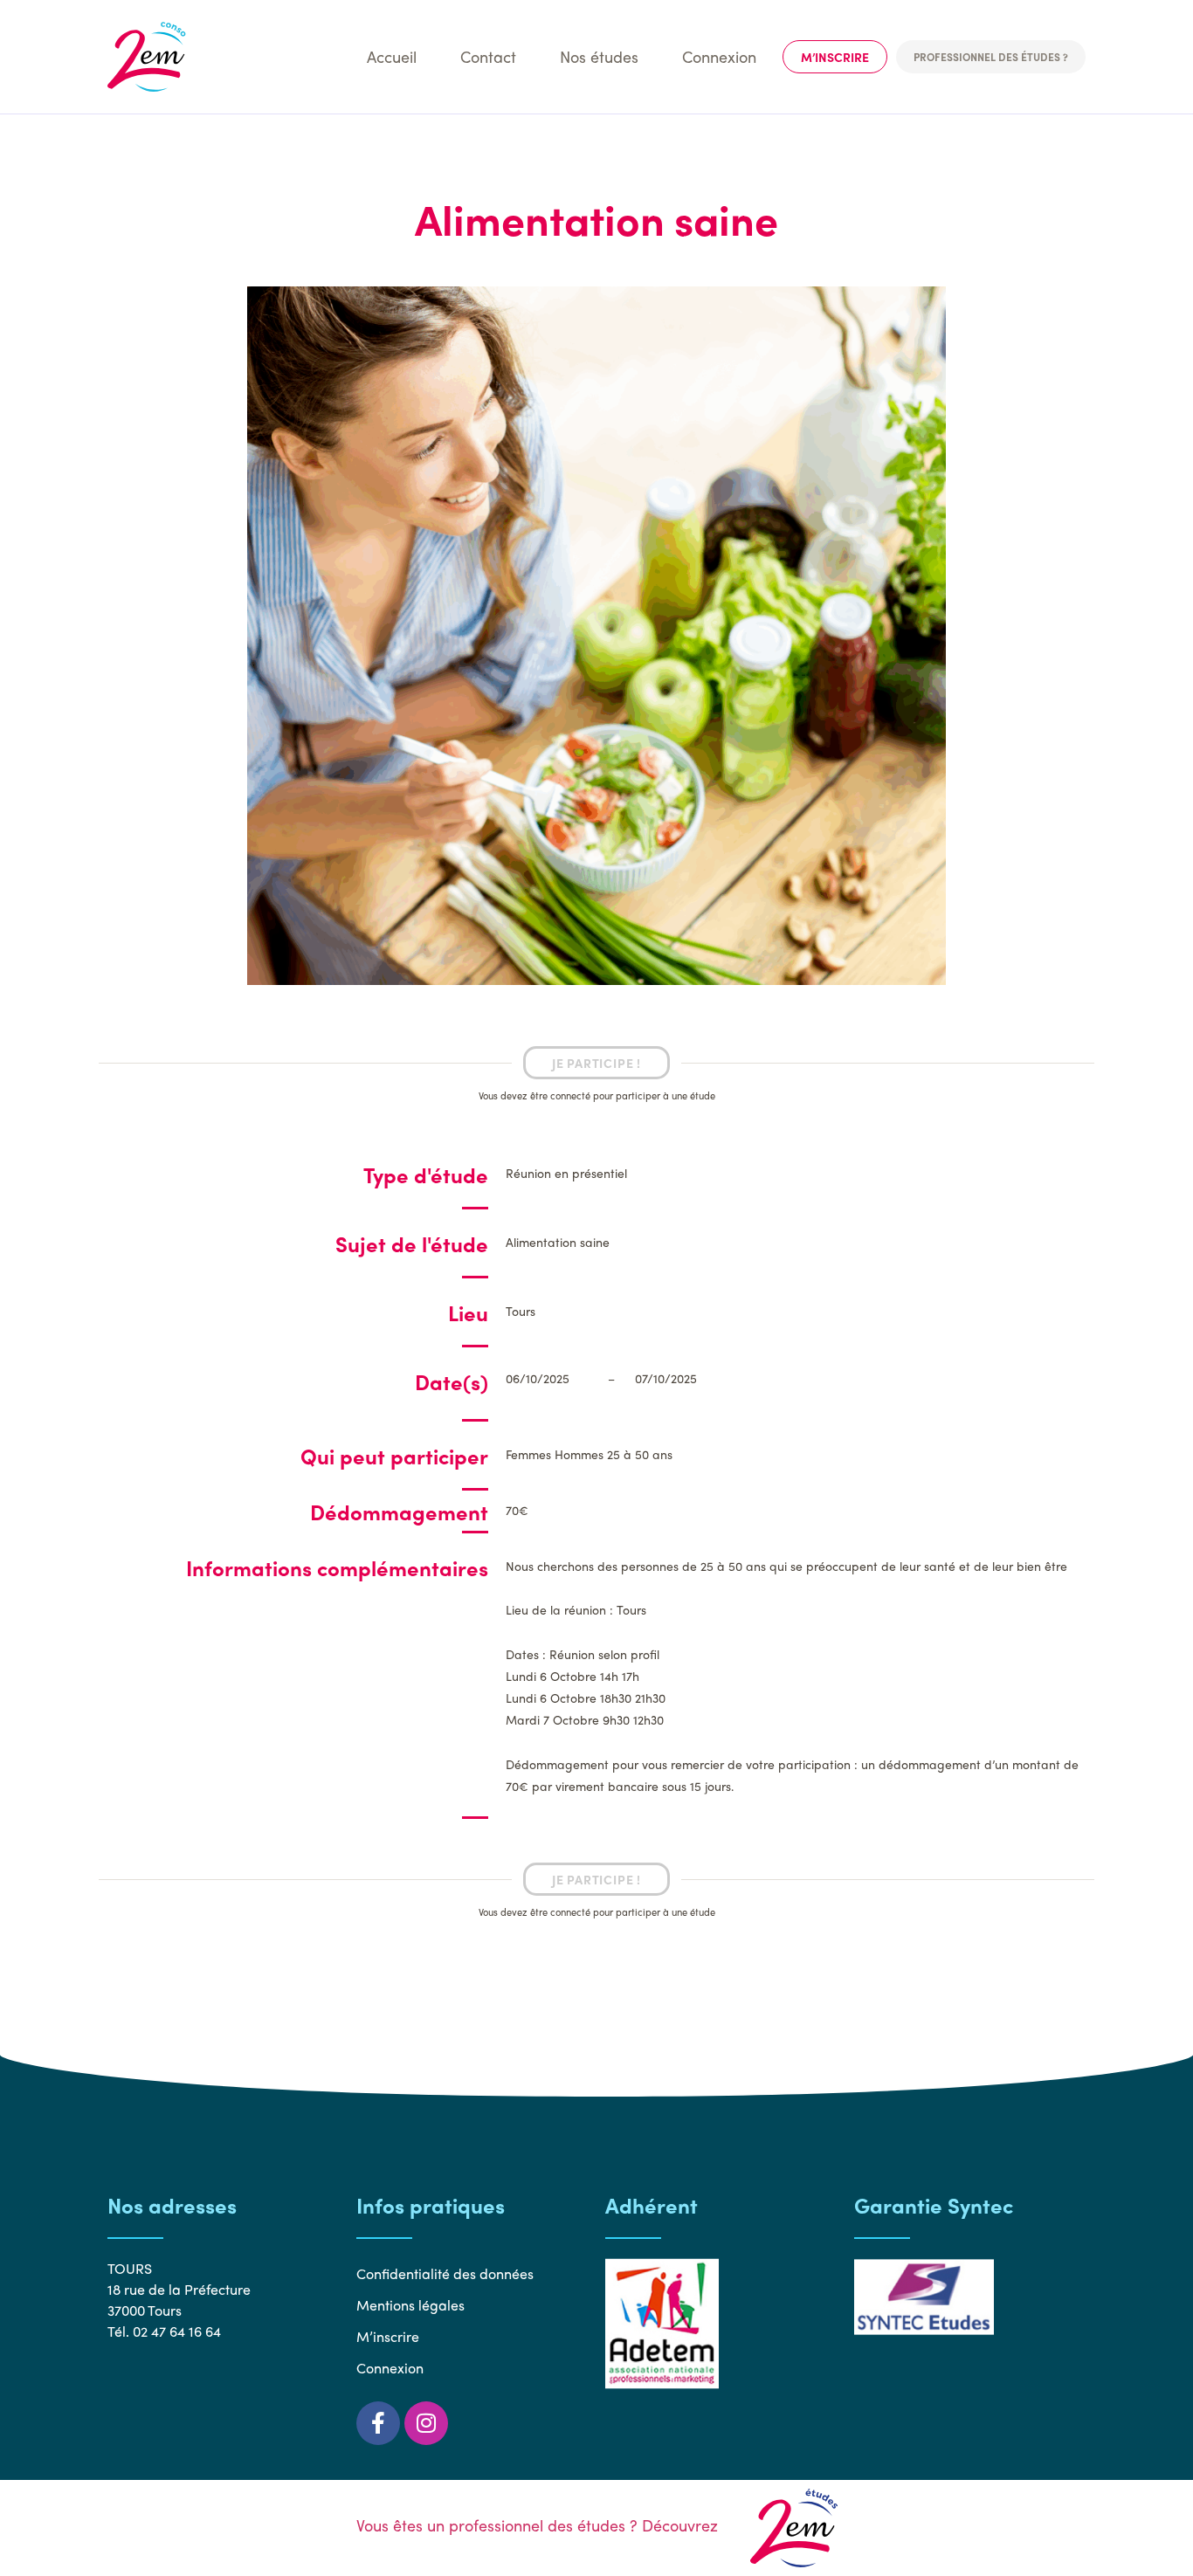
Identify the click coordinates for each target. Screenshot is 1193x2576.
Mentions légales (410, 2305)
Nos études (599, 56)
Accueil (392, 56)
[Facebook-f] (378, 2423)
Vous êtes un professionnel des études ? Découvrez (539, 2525)
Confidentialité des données (445, 2273)
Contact (488, 56)
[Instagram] (426, 2423)
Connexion (719, 56)
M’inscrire (835, 57)
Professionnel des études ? (991, 57)
